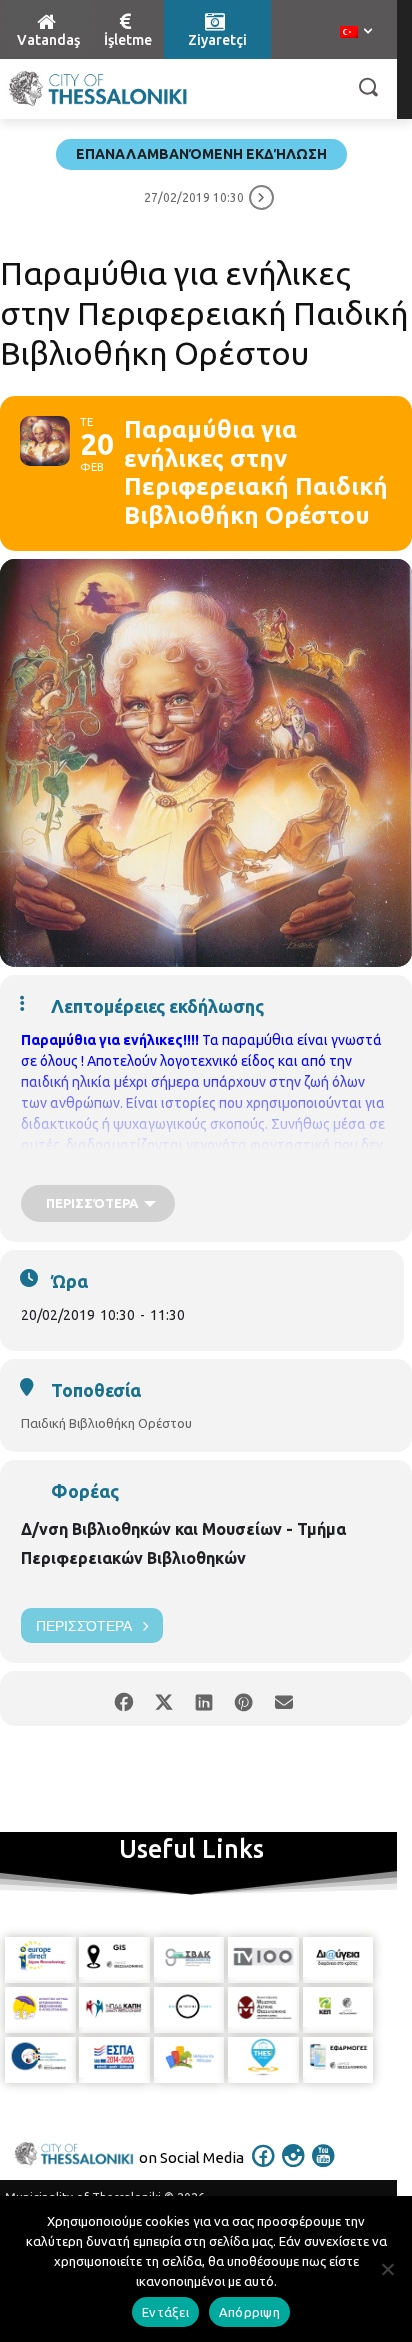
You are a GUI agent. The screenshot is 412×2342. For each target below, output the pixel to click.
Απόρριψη (249, 2312)
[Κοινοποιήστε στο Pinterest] (243, 1698)
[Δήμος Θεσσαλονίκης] (98, 89)
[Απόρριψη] (387, 2269)
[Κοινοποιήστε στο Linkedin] (203, 1698)
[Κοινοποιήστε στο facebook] (123, 1698)
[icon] (264, 2169)
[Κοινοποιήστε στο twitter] (163, 1698)
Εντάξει (165, 2312)
